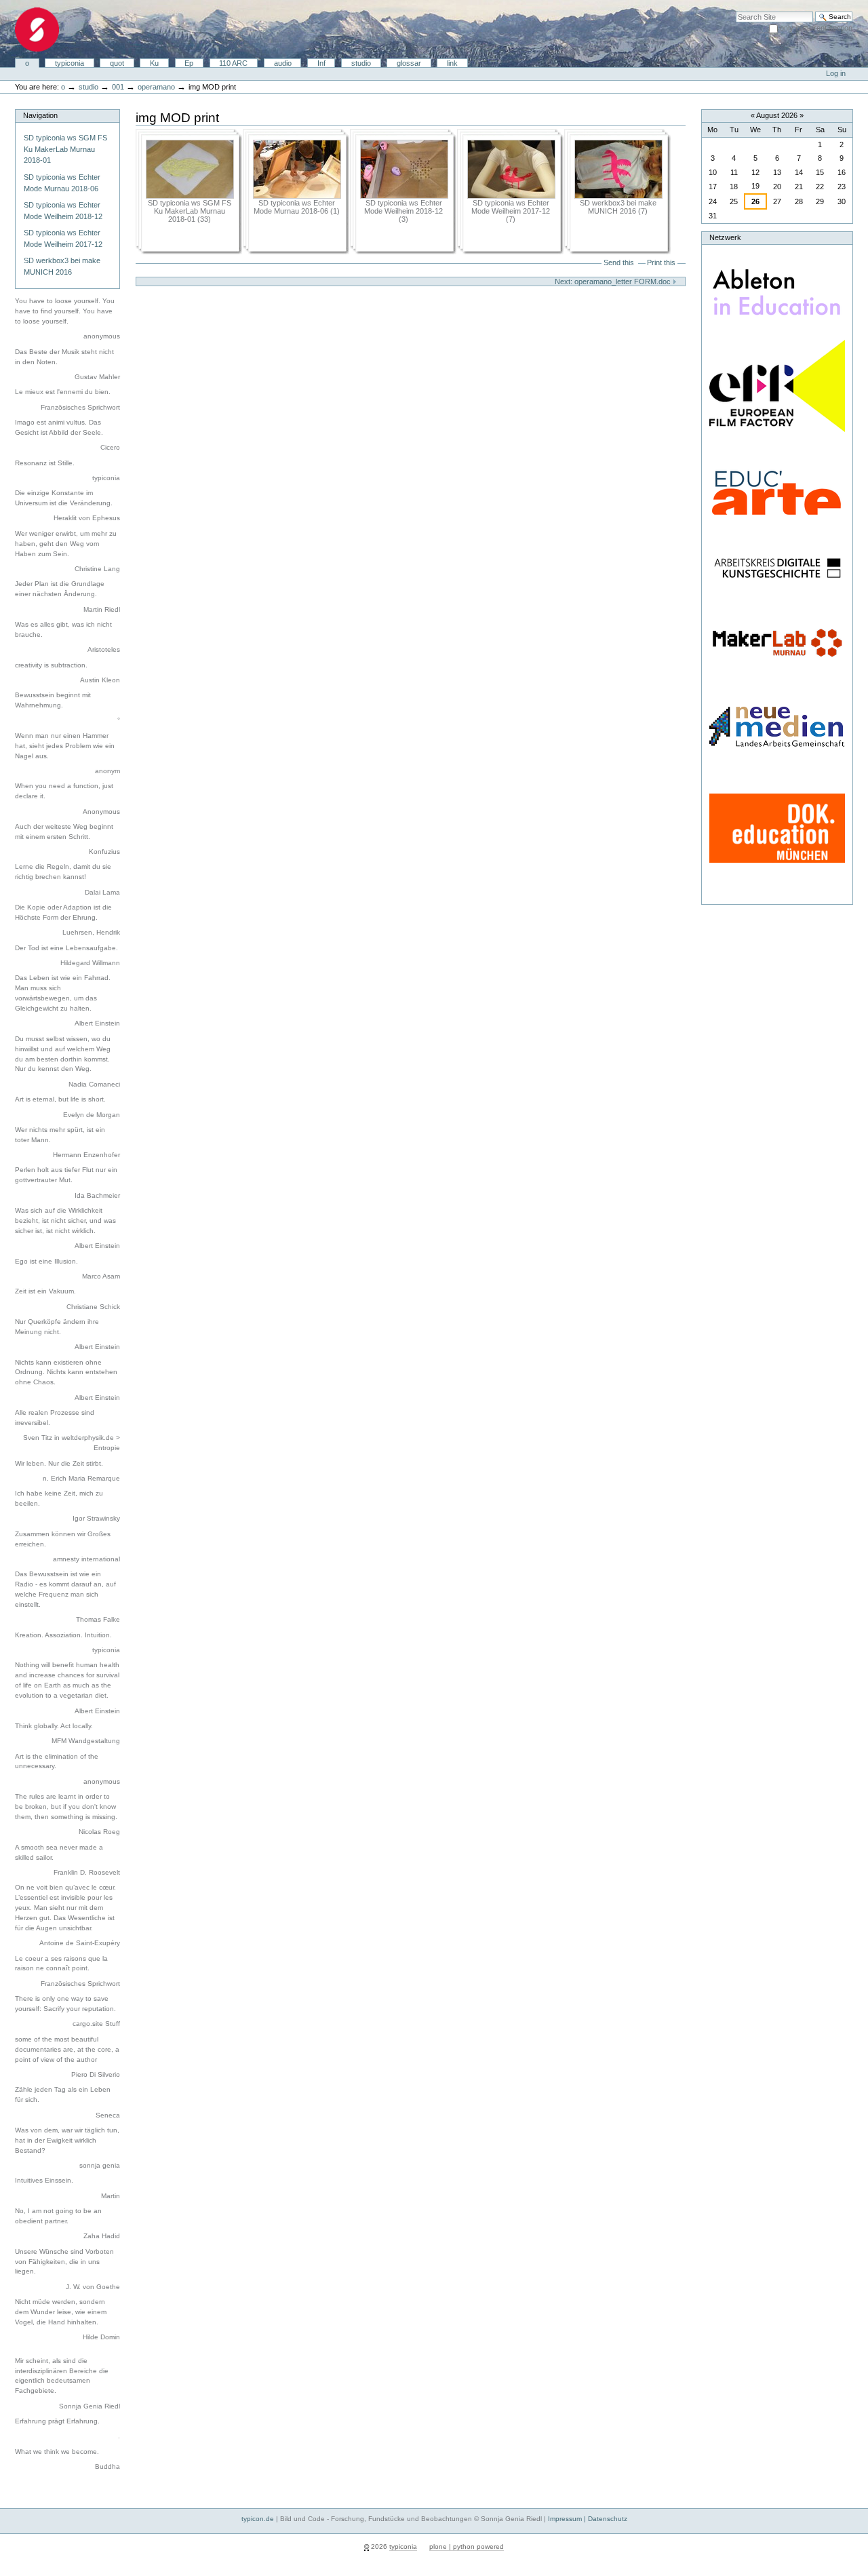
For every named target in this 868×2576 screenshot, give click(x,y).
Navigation (40, 115)
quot (117, 63)
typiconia (70, 63)
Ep (189, 63)
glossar (409, 63)
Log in (836, 73)
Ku (154, 63)
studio (361, 63)
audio (283, 63)
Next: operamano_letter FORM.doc (614, 281)
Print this (661, 262)
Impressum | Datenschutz (588, 2519)
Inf (321, 63)
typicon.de (258, 2519)
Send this (619, 262)
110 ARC (233, 63)
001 (118, 87)
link (452, 63)
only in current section (816, 28)
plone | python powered (467, 2546)
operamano (156, 87)
